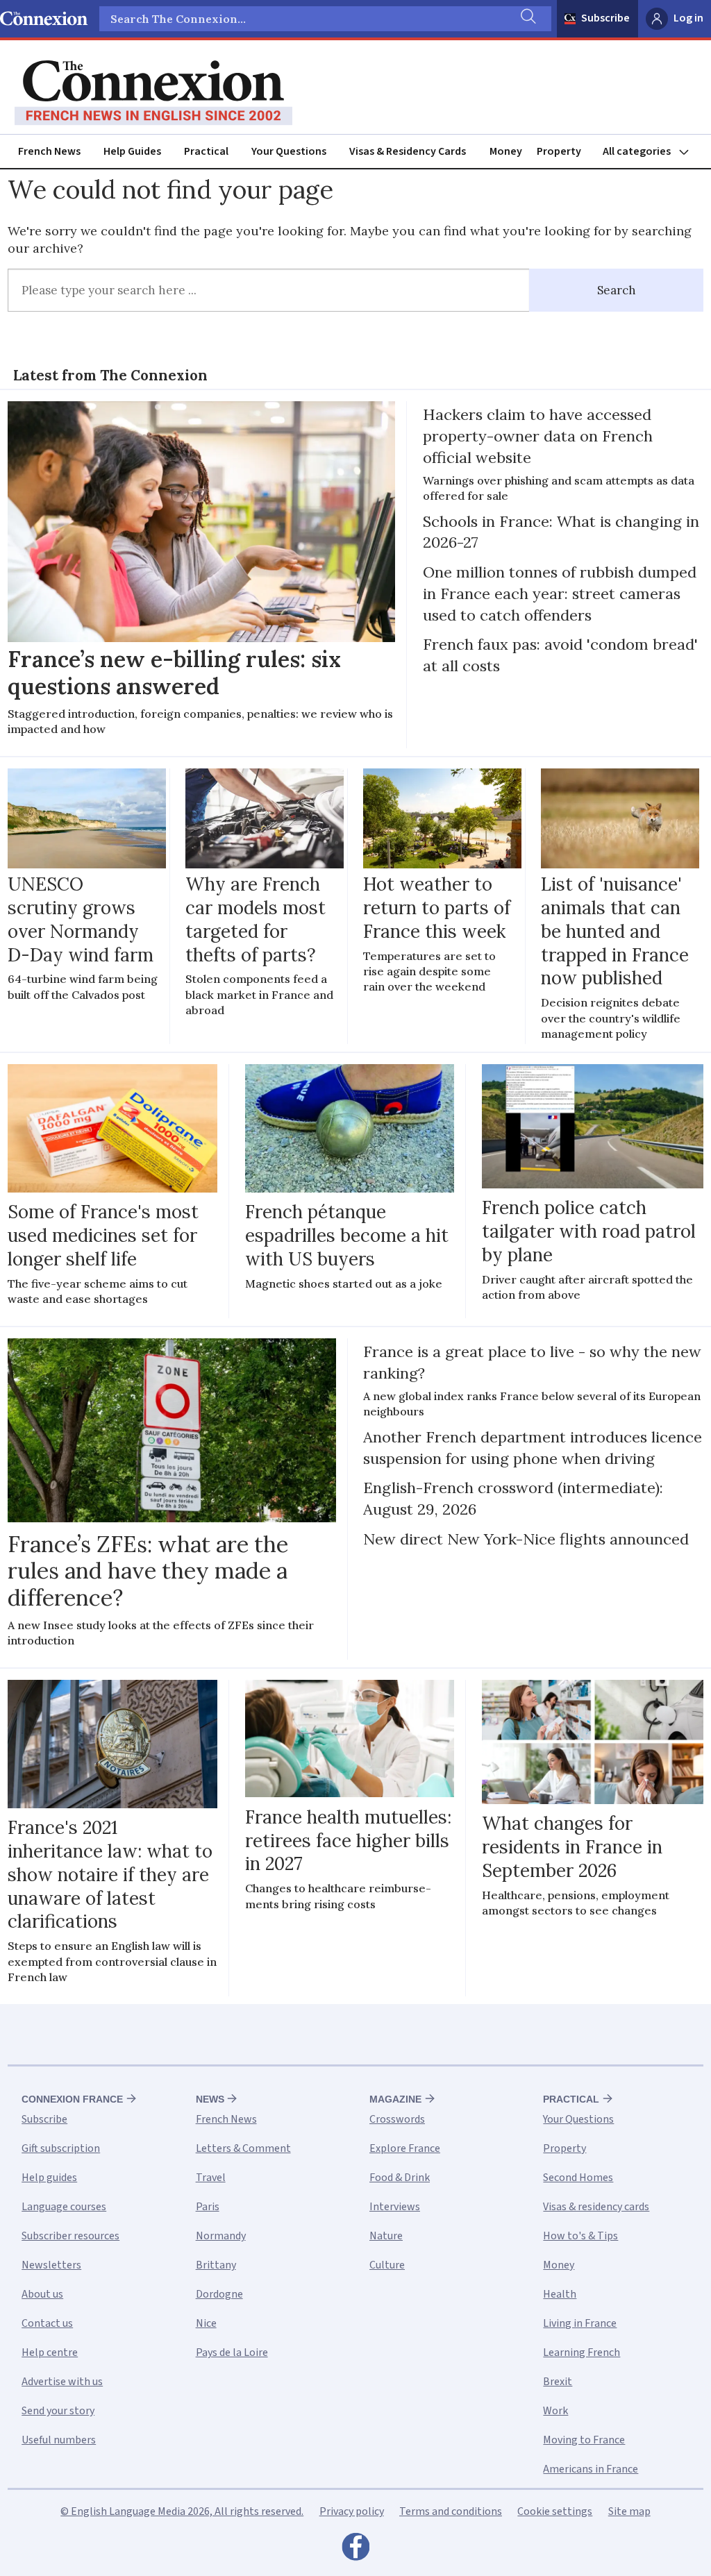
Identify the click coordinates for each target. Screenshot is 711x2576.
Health (560, 2294)
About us (42, 2294)
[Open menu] (652, 152)
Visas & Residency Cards (408, 151)
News (210, 2099)
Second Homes (578, 2178)
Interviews (395, 2207)
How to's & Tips (580, 2236)
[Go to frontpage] (153, 93)
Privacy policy (352, 2511)
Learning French (582, 2352)
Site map (629, 2511)
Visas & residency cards (596, 2207)
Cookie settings (555, 2511)
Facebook (355, 2550)
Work (555, 2411)
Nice (206, 2323)
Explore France (405, 2148)
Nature (386, 2236)
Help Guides (132, 151)
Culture (387, 2265)
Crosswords (397, 2119)
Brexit (558, 2382)
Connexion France (72, 2099)
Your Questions (289, 151)
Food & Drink (400, 2178)
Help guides (49, 2178)
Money (506, 151)
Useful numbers (59, 2440)
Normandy (221, 2236)
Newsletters (51, 2265)
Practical (206, 151)
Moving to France (584, 2440)
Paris (208, 2207)
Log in (688, 18)
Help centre (50, 2352)
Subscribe (605, 18)
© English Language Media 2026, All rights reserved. (182, 2511)
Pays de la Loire (232, 2352)
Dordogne (219, 2294)
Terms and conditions (451, 2511)
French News (49, 151)
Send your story (58, 2411)
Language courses (64, 2207)
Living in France (580, 2323)
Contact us (47, 2323)
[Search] (527, 19)
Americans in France (591, 2469)
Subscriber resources (70, 2236)
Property (559, 151)
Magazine (395, 2099)
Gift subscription (61, 2148)
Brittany (216, 2265)
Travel (211, 2178)
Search (617, 290)
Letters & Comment (243, 2148)
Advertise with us (62, 2382)
